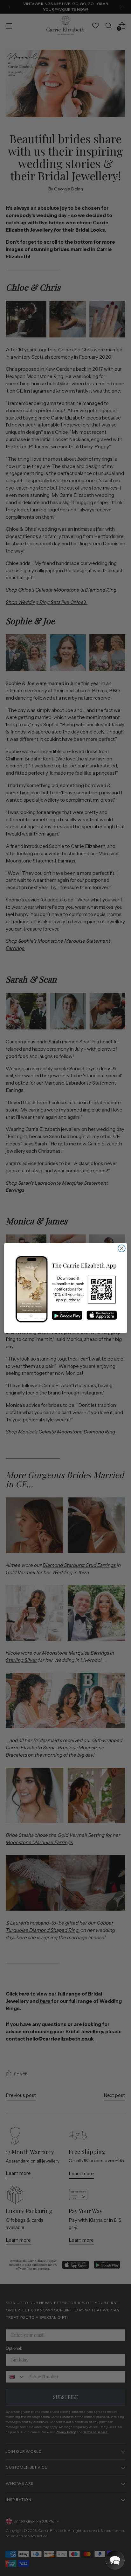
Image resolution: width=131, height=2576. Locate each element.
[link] (65, 1289)
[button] (115, 2560)
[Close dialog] (122, 1249)
